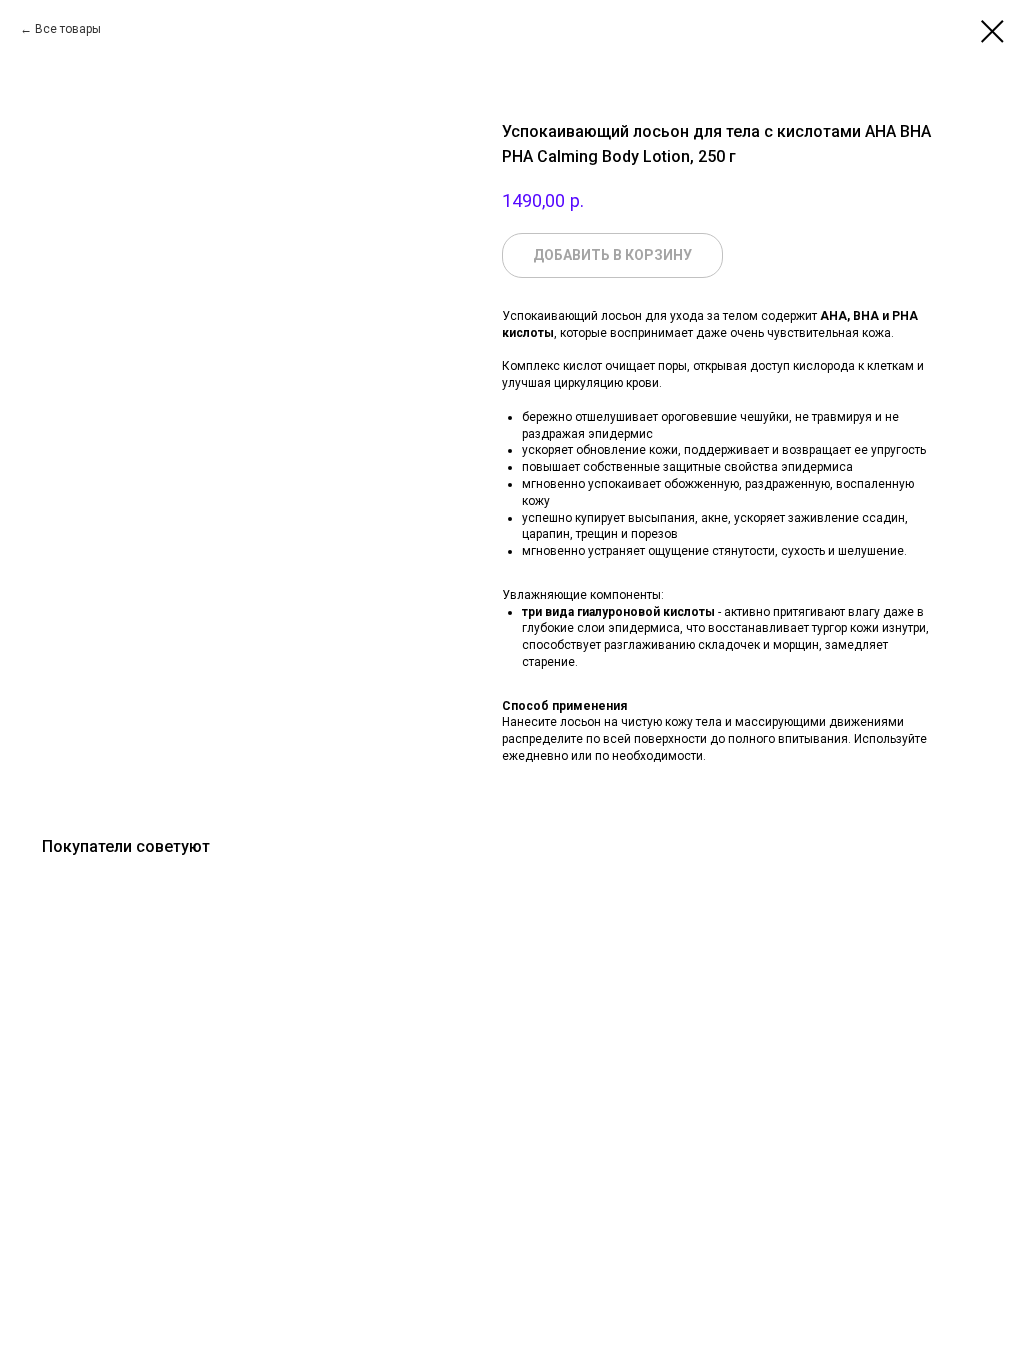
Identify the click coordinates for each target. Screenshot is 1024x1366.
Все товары (68, 29)
